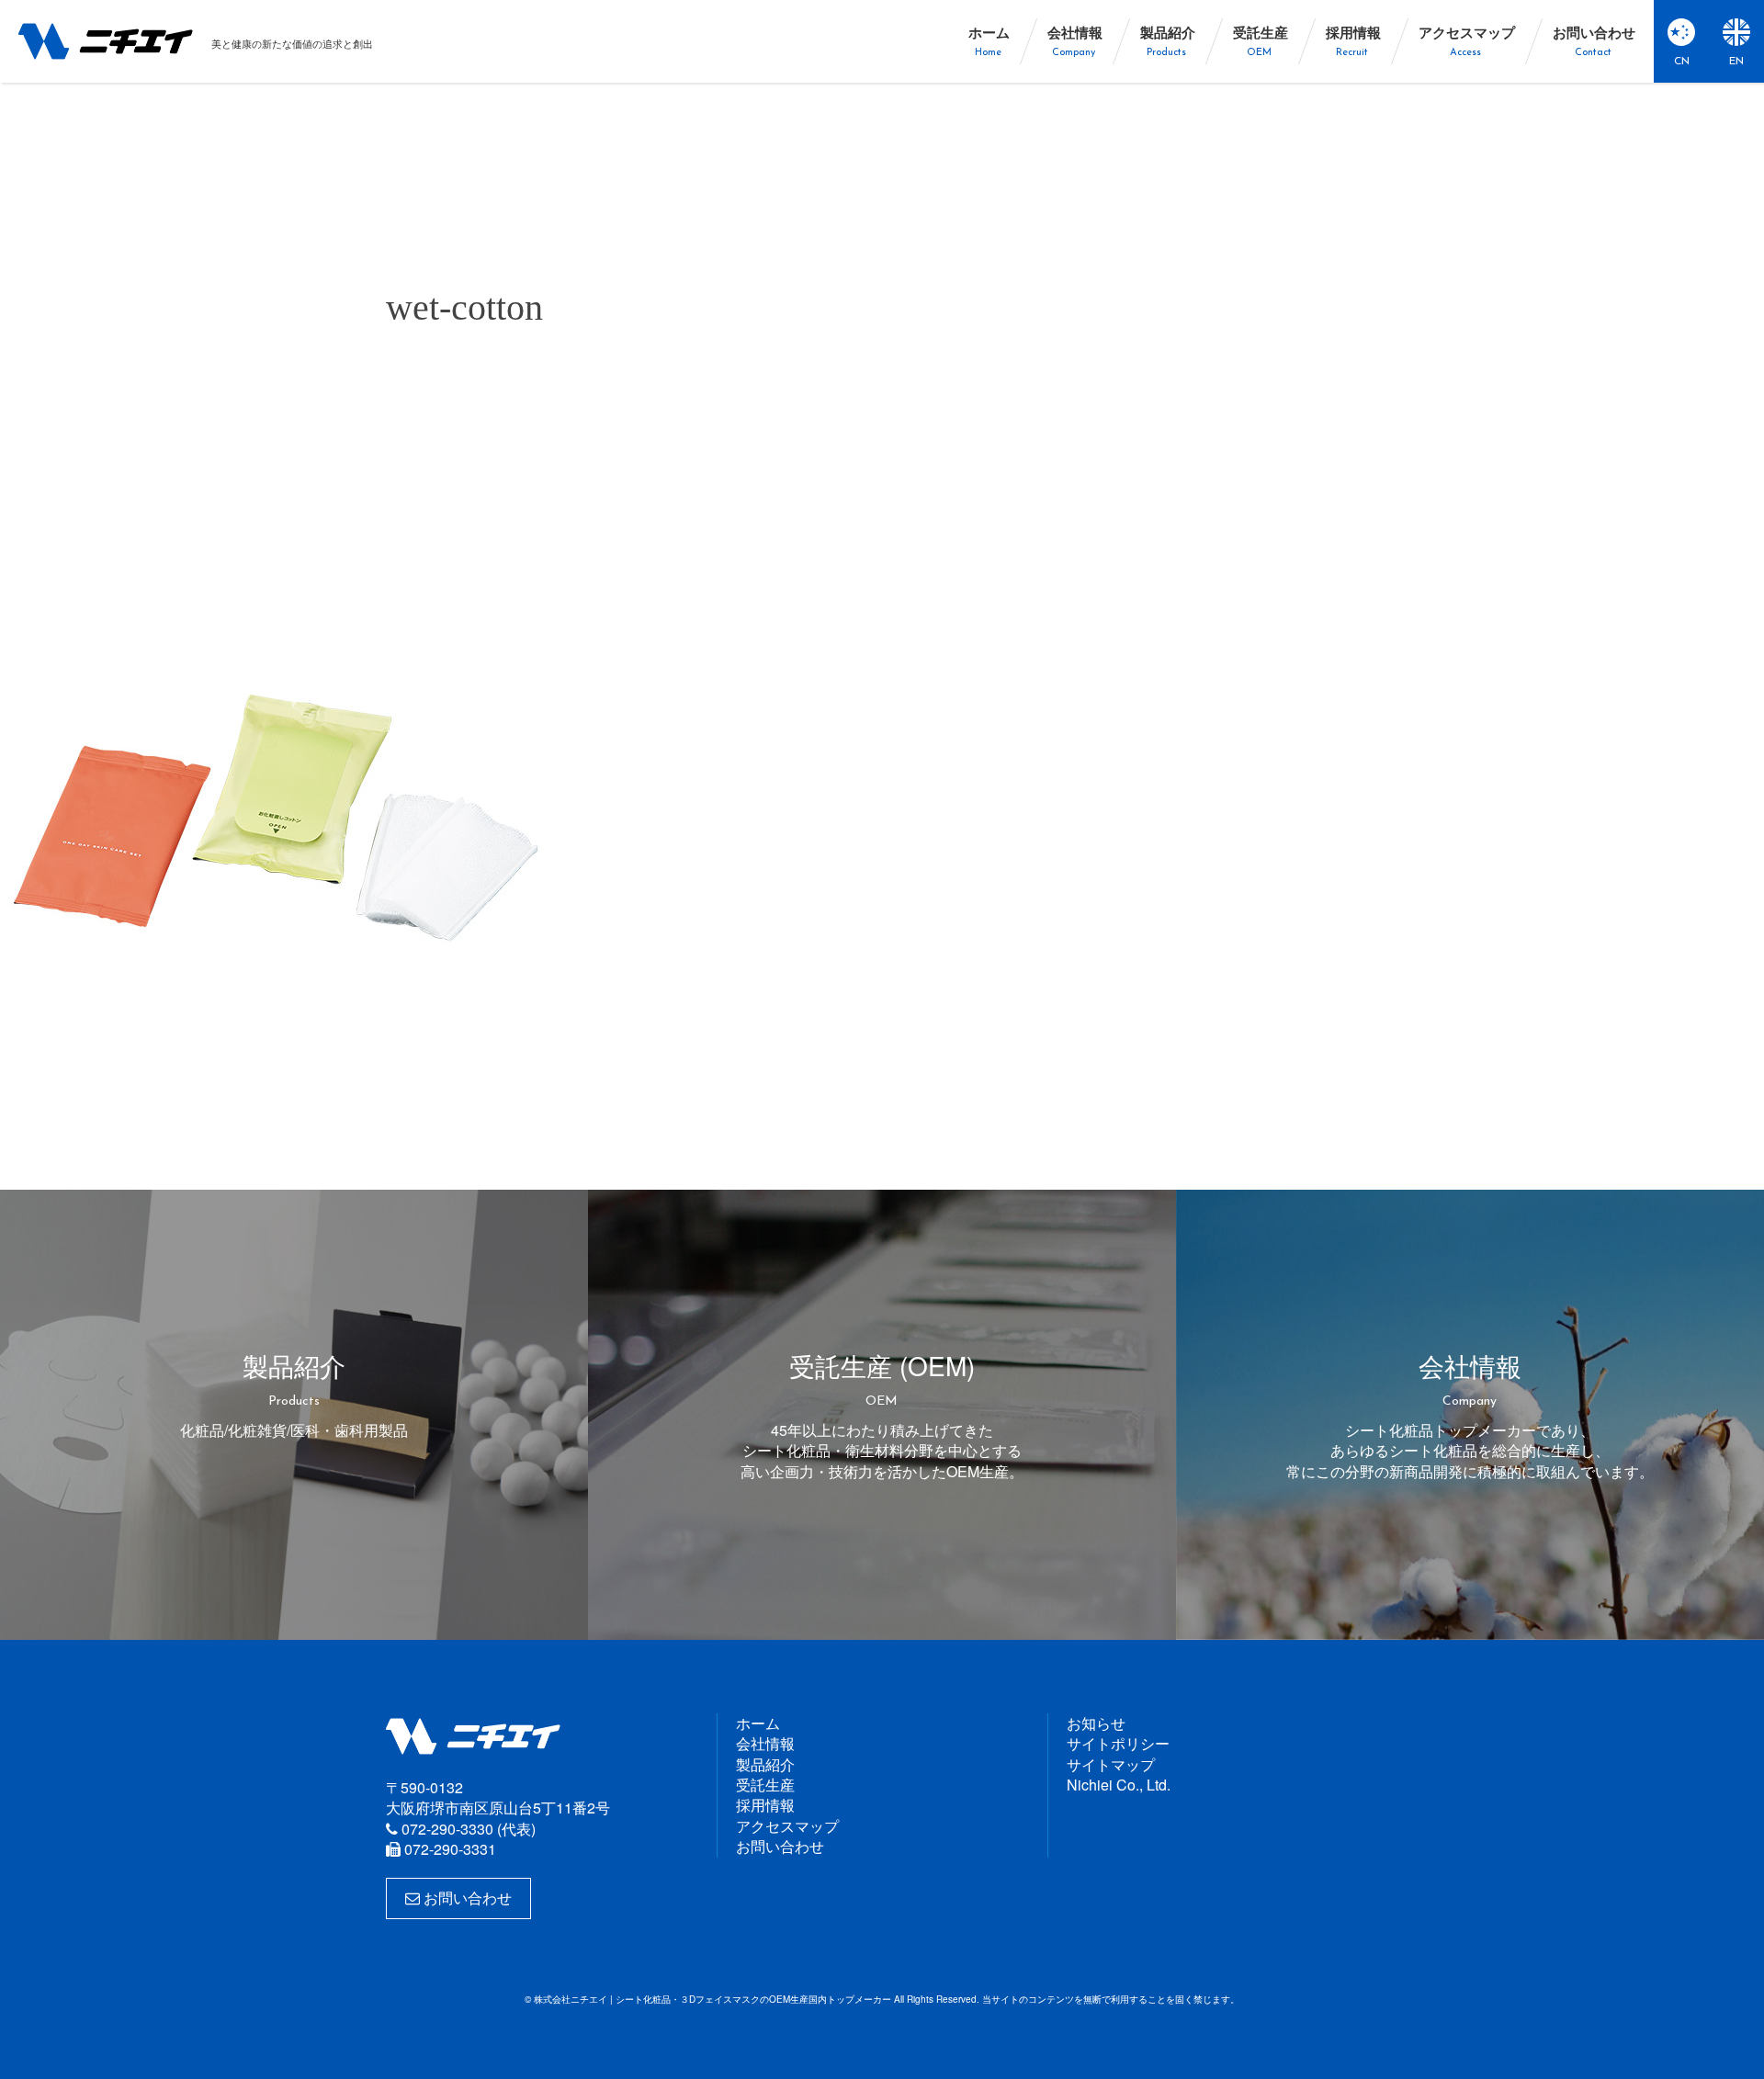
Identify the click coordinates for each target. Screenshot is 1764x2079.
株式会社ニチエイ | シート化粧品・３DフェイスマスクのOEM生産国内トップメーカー (106, 41)
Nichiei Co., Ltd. (1119, 1785)
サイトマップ (1111, 1764)
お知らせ (1096, 1723)
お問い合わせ (466, 1898)
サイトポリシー (1118, 1743)
